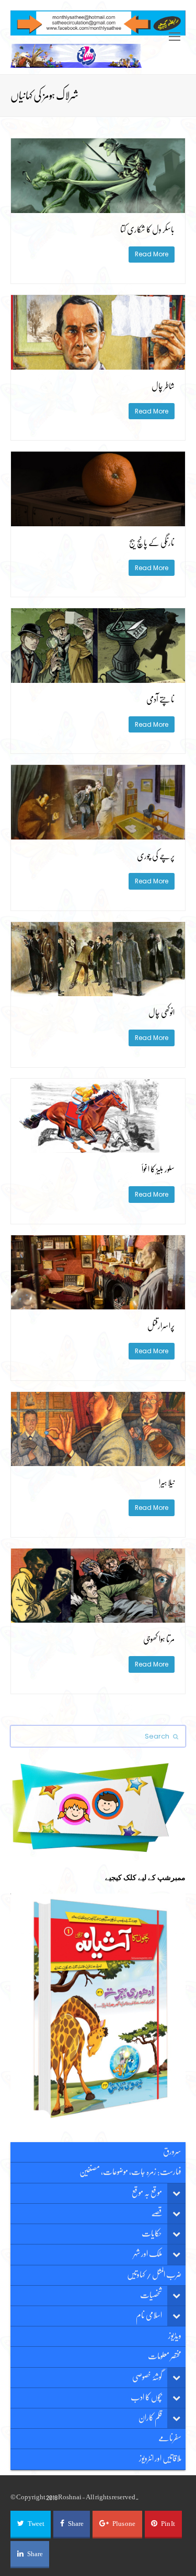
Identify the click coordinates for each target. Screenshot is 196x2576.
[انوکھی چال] (98, 990)
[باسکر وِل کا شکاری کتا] (98, 207)
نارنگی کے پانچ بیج (152, 543)
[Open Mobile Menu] (175, 37)
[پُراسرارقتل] (98, 1304)
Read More (152, 254)
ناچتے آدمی (160, 700)
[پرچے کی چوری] (98, 834)
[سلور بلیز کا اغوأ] (98, 1147)
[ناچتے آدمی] (98, 677)
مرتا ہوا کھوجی (159, 1639)
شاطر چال (163, 386)
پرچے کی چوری (156, 856)
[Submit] (176, 1736)
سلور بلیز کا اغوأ (158, 1169)
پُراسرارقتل (161, 1326)
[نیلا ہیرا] (98, 1461)
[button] (31, 2524)
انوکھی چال (162, 1013)
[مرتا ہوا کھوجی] (98, 1617)
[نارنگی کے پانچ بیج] (98, 520)
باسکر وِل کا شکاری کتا (147, 230)
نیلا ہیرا (167, 1483)
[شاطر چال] (98, 364)
